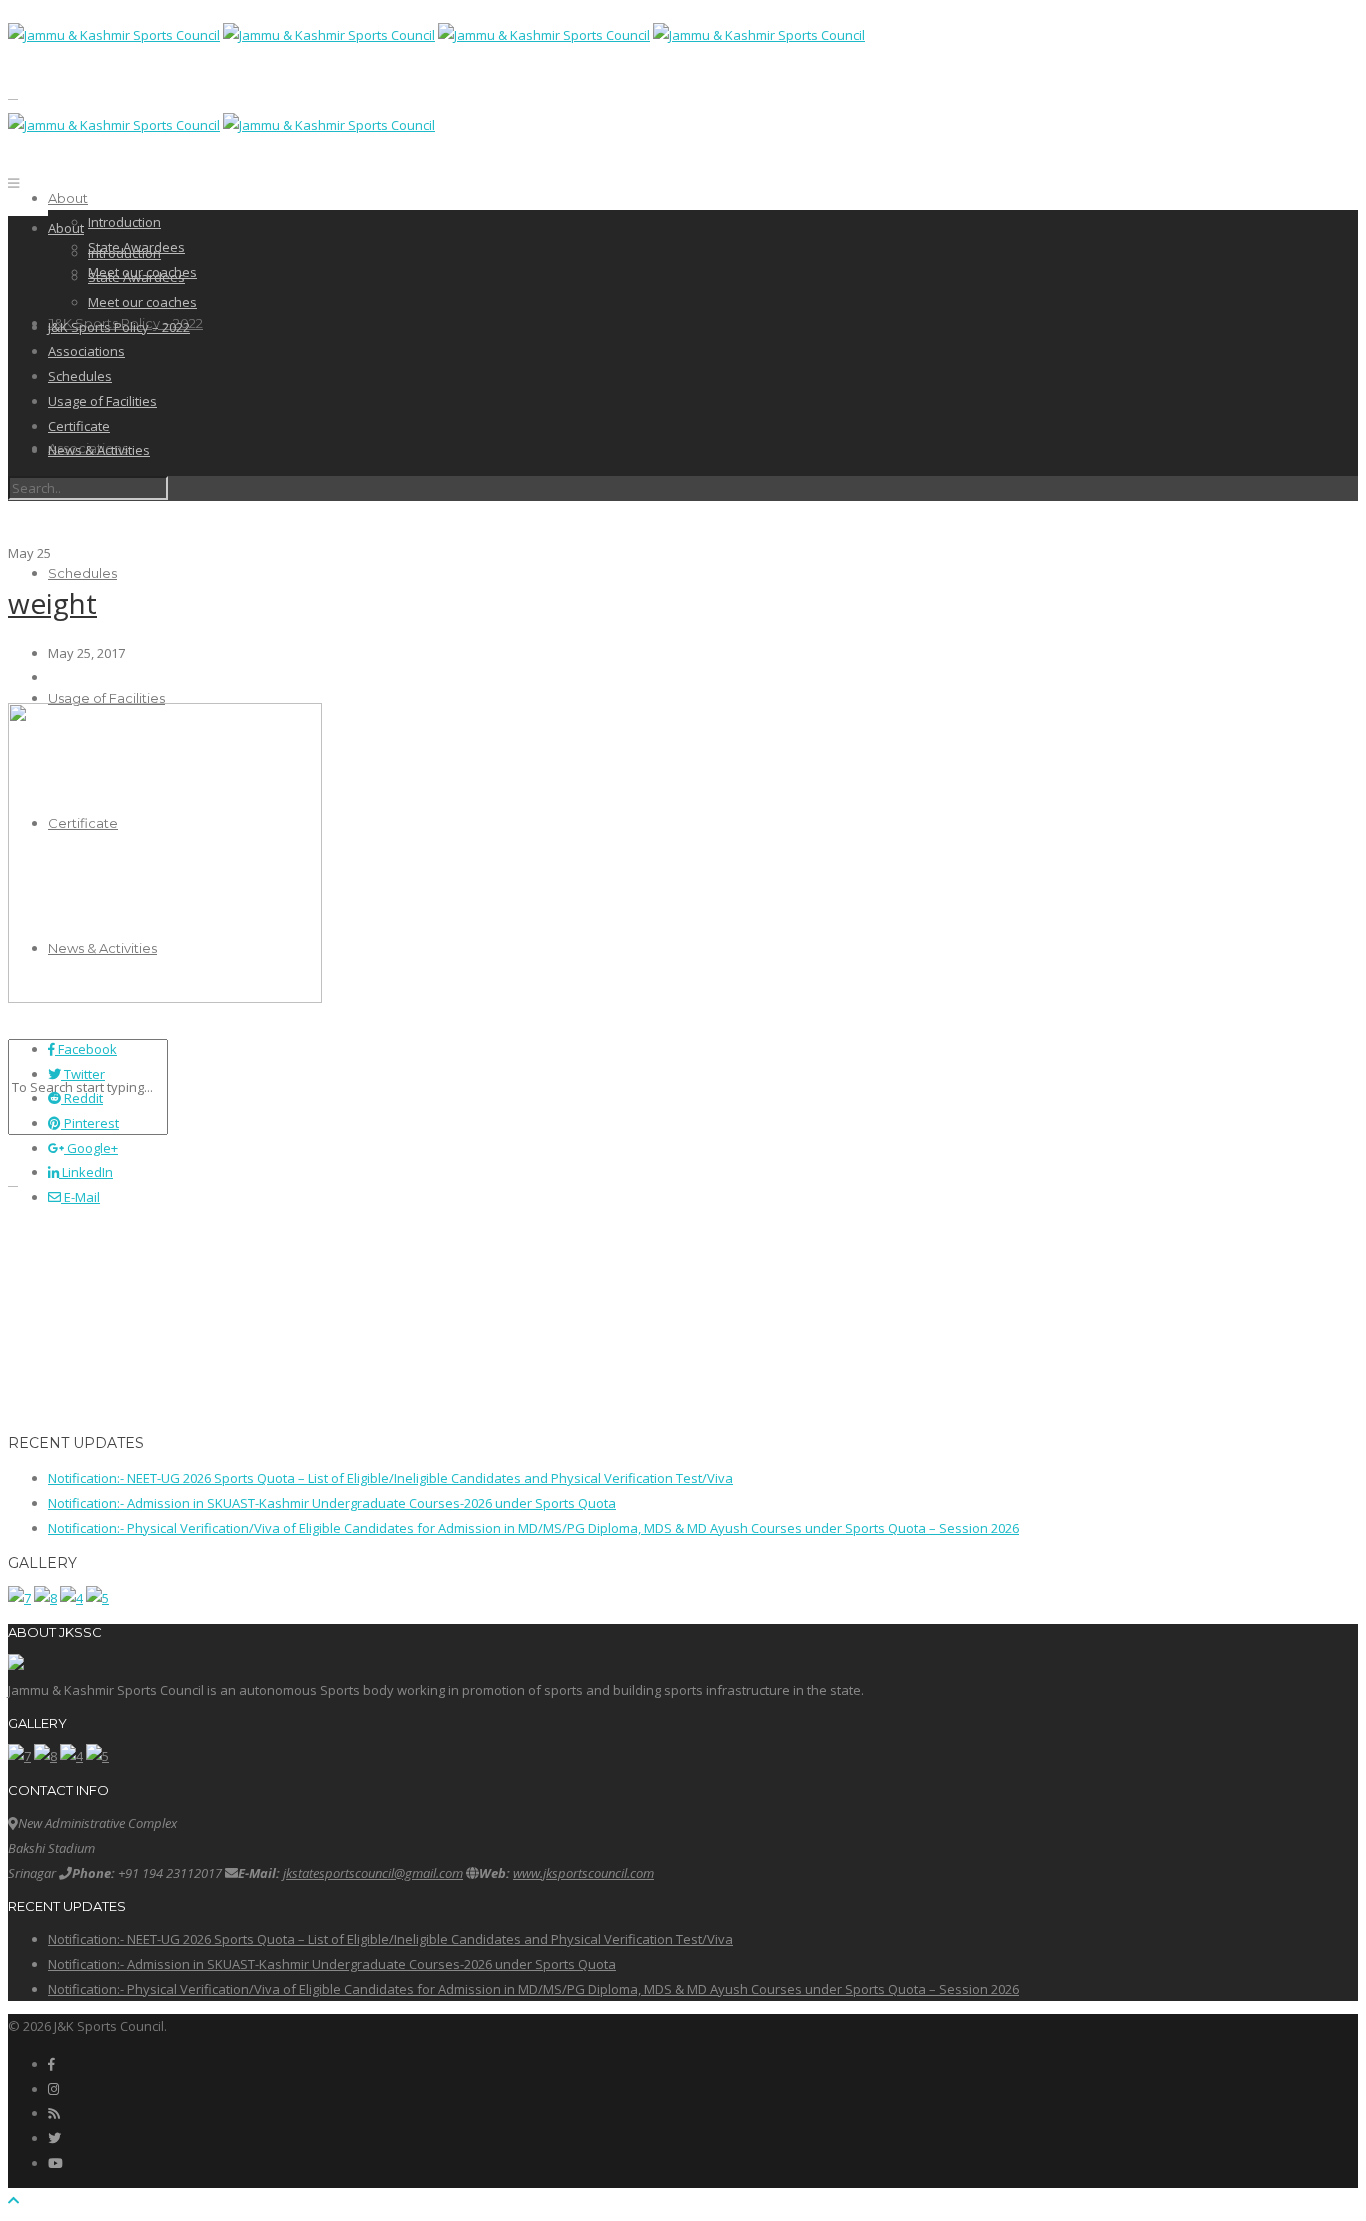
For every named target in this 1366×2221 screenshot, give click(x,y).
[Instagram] (53, 2089)
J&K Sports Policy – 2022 (119, 327)
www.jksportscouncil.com (583, 1873)
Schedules (82, 573)
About (68, 198)
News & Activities (99, 450)
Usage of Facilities (106, 698)
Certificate (79, 426)
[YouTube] (55, 2163)
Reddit (82, 1098)
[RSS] (53, 2113)
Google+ (91, 1148)
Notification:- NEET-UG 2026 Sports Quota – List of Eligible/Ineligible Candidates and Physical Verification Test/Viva (390, 1478)
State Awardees (136, 277)
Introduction (124, 222)
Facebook (86, 1049)
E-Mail (80, 1197)
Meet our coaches (142, 302)
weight (52, 603)
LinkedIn (86, 1172)
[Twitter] (54, 2138)
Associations (86, 351)
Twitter (83, 1074)
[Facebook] (51, 2064)
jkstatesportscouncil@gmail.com (373, 1873)
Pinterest (90, 1123)
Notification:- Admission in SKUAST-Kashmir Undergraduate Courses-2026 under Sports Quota (332, 1503)
